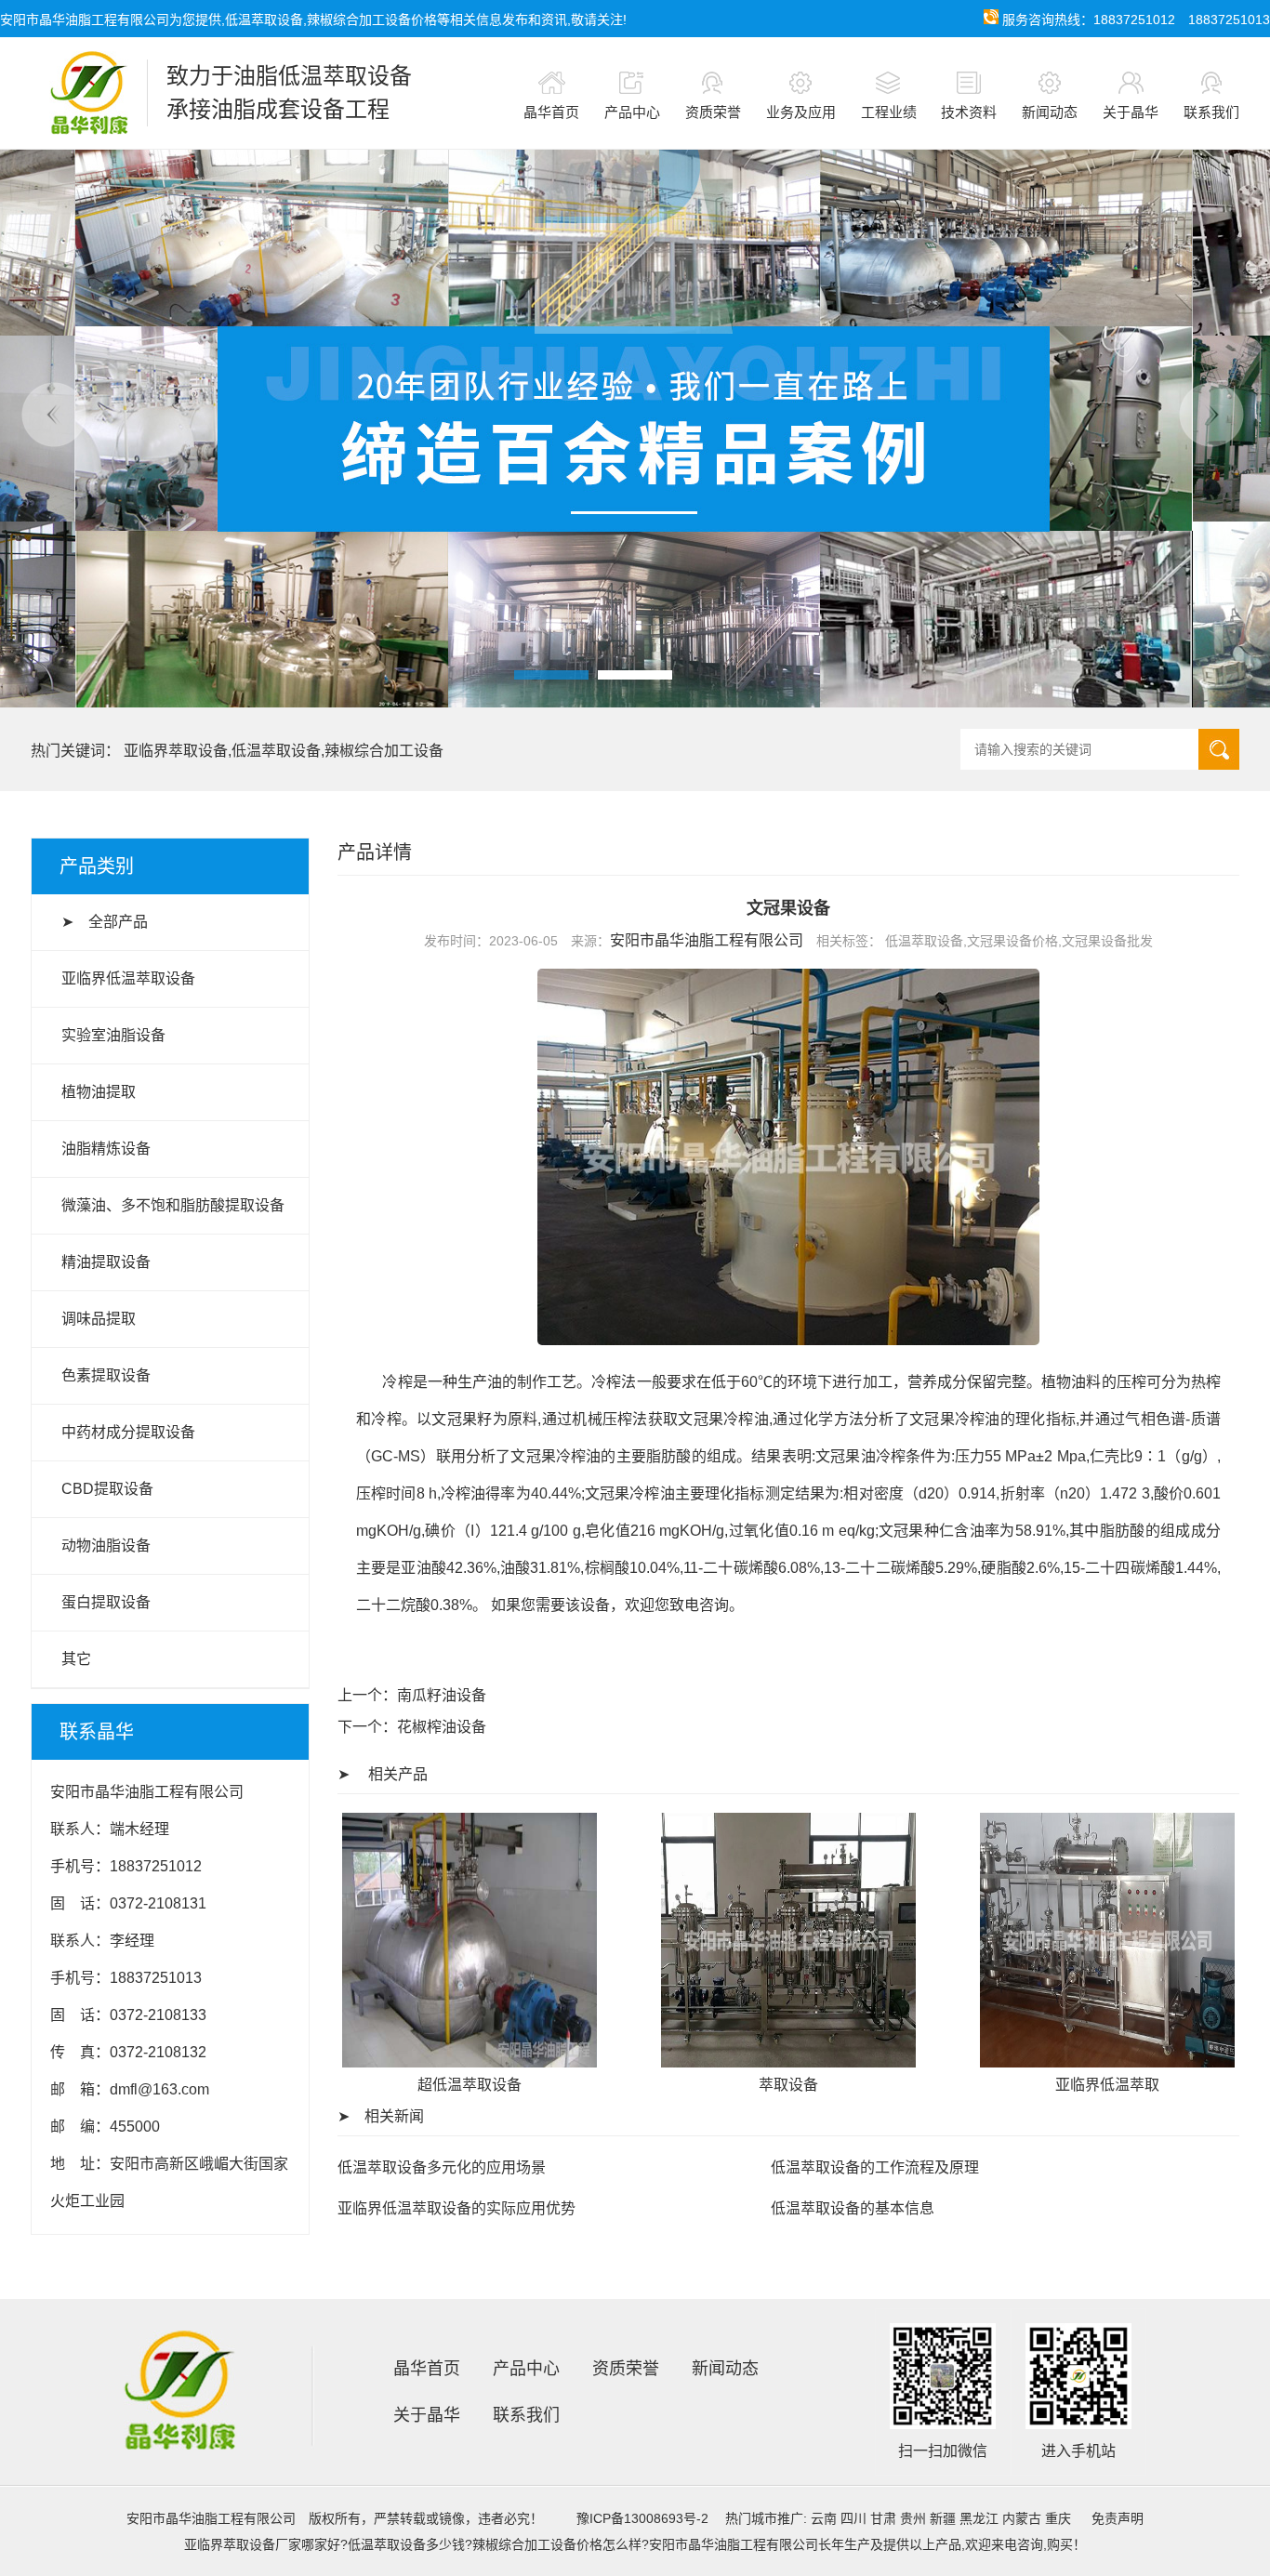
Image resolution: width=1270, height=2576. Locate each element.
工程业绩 (889, 112)
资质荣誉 (713, 112)
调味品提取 (99, 1319)
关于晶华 (1131, 112)
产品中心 (632, 112)
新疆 (943, 2518)
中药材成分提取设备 (128, 1432)
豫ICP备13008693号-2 (642, 2518)
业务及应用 (801, 112)
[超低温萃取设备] (470, 2062)
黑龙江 (979, 2518)
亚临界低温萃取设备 (128, 978)
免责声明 (1118, 2518)
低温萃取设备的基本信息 (853, 2208)
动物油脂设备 (106, 1546)
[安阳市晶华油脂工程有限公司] (79, 93)
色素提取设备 (106, 1375)
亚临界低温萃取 (1107, 2085)
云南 (824, 2518)
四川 (853, 2518)
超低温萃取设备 (470, 2085)
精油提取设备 (106, 1262)
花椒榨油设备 (442, 1727)
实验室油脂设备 (113, 1035)
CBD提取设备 (107, 1489)
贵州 (913, 2518)
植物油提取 (99, 1092)
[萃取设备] (788, 2062)
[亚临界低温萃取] (1107, 2062)
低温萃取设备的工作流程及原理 (875, 2167)
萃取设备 (788, 2085)
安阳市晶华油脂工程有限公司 (707, 940)
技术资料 (969, 112)
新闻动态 (1050, 112)
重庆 (1058, 2518)
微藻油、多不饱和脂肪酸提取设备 (173, 1205)
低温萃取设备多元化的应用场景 (442, 2167)
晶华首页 (551, 112)
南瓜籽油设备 (442, 1695)
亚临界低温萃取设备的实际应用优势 (456, 2208)
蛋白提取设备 (106, 1602)
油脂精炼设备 (106, 1149)
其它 (76, 1659)
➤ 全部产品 (105, 922)
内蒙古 (1022, 2518)
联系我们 (1211, 112)
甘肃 (883, 2518)
